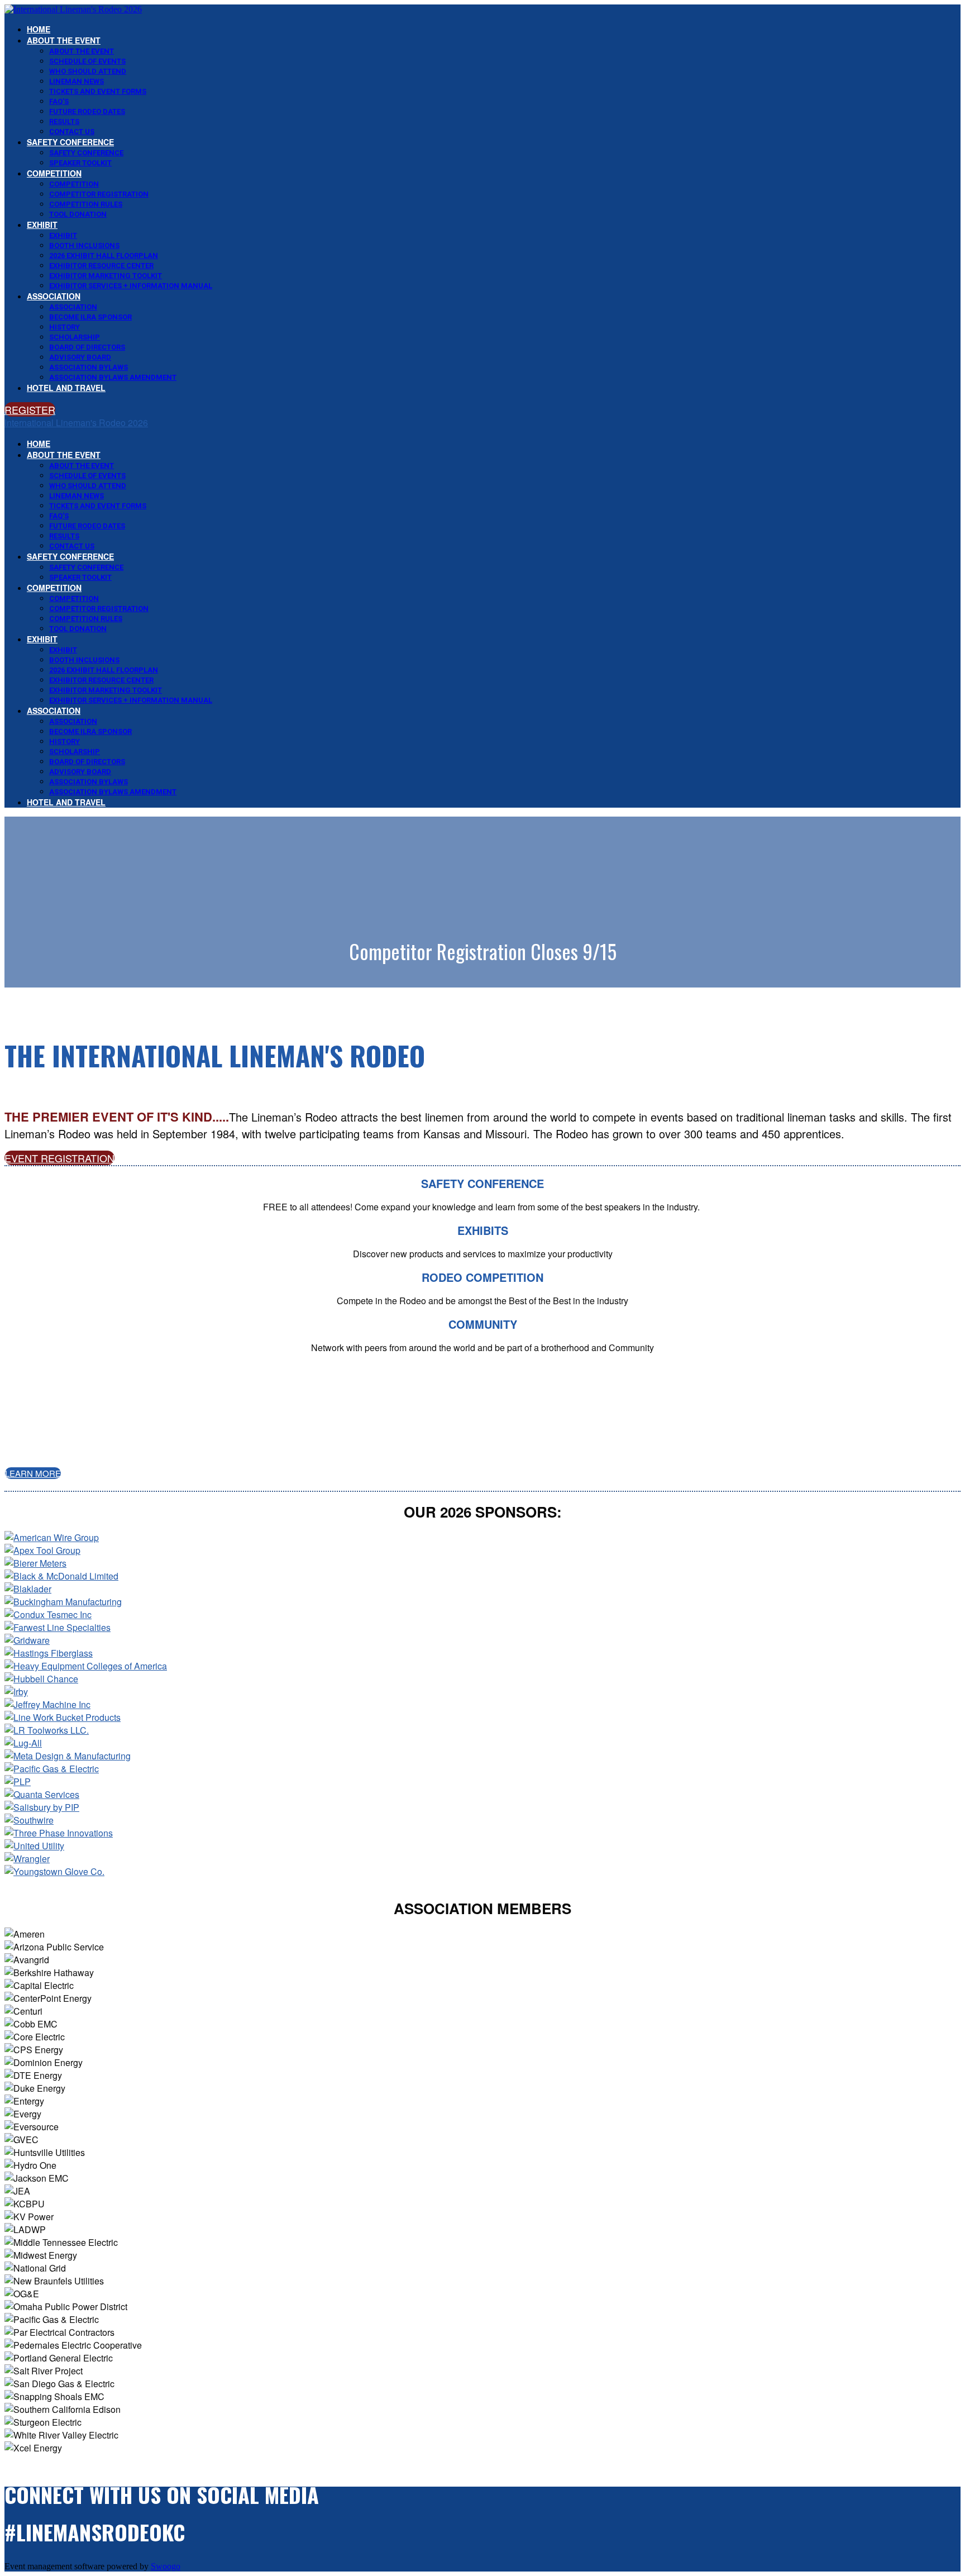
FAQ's (59, 101)
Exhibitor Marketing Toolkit (106, 276)
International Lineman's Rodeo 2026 (76, 423)
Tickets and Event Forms (98, 91)
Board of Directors (87, 347)
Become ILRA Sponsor (90, 317)
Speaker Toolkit (80, 163)
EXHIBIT (42, 225)
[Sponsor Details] (52, 1537)
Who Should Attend (88, 71)
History (65, 327)
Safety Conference (70, 142)
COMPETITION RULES (86, 204)
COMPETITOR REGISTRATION (99, 194)
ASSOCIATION (54, 296)
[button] (30, 409)
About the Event (64, 40)
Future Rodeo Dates (87, 111)
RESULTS (64, 121)
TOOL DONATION (78, 214)
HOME (39, 29)
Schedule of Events (87, 61)
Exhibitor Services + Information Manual (131, 286)
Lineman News (77, 81)
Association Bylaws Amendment (113, 377)
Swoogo (166, 2566)
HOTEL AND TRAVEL (66, 388)
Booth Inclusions (84, 245)
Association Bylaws (89, 367)
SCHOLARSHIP (75, 337)
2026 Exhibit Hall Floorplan (104, 256)
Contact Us (72, 132)
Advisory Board (80, 357)
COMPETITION (54, 173)
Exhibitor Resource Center (101, 266)
